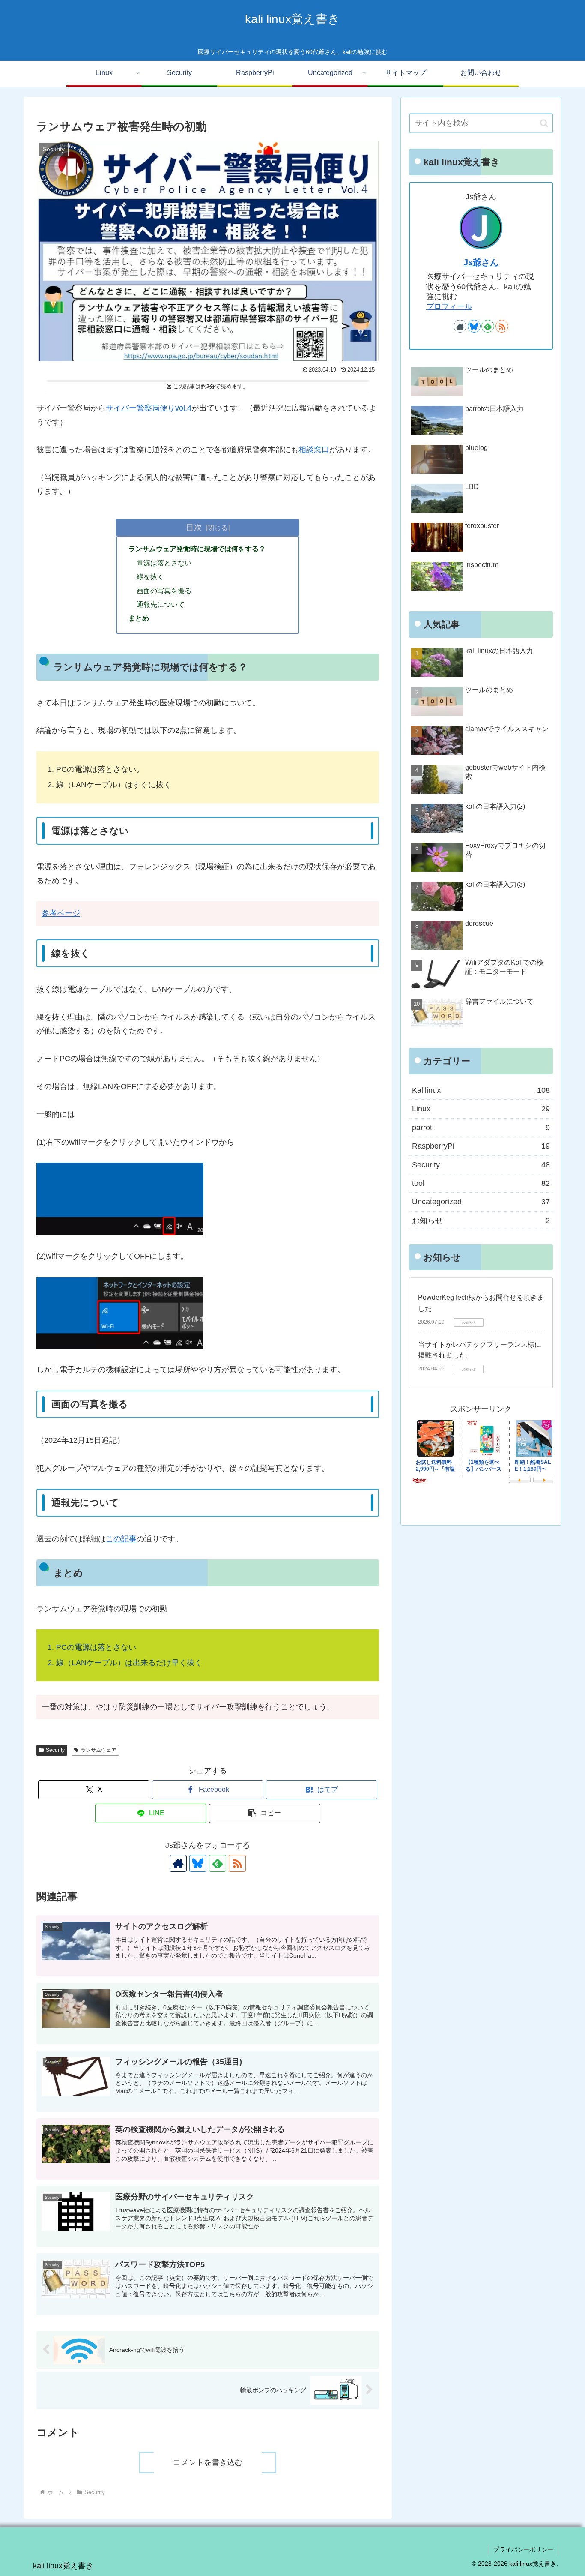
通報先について (161, 604)
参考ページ (61, 913)
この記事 (121, 1539)
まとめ (139, 618)
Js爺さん (481, 262)
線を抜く (150, 576)
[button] (265, 1813)
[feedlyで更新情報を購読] (218, 1863)
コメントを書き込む (208, 2462)
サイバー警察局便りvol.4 (149, 408)
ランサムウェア (98, 1750)
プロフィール (449, 306)
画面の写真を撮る (164, 591)
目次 (194, 527)
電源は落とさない (164, 563)
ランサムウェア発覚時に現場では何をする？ (197, 549)
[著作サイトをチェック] (178, 1863)
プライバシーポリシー (523, 2549)
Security (55, 1750)
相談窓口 (314, 450)
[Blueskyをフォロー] (198, 1863)
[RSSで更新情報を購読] (237, 1863)
